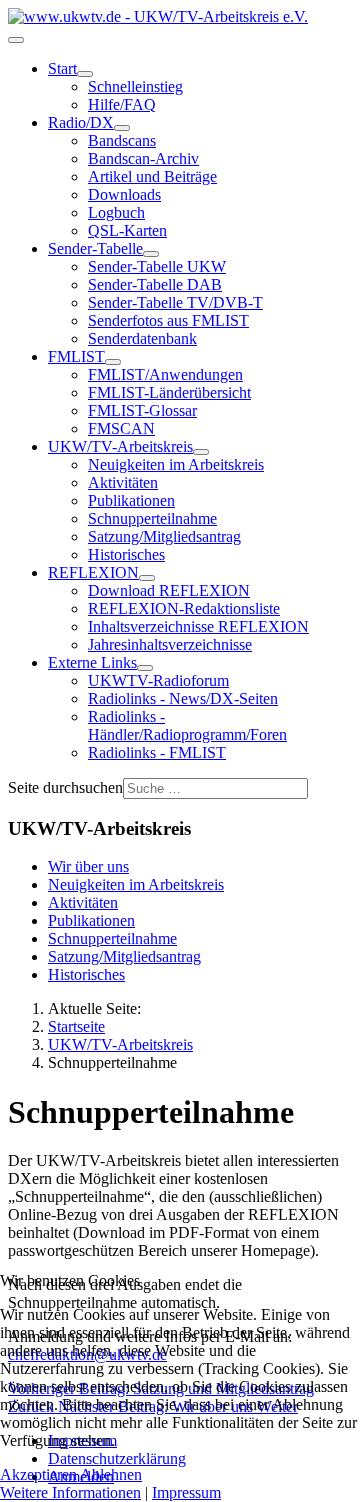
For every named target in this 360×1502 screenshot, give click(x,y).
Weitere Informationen (70, 1492)
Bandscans (122, 140)
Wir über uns (88, 866)
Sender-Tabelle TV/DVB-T (175, 302)
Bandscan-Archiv (143, 158)
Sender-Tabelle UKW (157, 266)
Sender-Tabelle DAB (155, 284)
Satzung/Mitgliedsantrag (164, 536)
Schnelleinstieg (135, 86)
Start (62, 68)
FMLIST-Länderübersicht (169, 392)
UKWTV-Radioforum (158, 680)
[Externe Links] (145, 668)
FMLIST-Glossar (142, 410)
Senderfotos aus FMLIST (168, 320)
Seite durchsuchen (65, 787)
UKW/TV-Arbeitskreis (120, 446)
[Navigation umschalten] (16, 40)
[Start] (85, 74)
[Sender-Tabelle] (151, 254)
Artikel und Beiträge (152, 176)
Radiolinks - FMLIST (157, 752)
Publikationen (131, 500)
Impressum (186, 1492)
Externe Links (92, 662)
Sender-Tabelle (95, 248)
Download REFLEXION (169, 590)
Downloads (124, 194)
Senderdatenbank (142, 338)
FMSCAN (121, 428)
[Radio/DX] (122, 128)
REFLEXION (93, 572)
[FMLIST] (113, 362)
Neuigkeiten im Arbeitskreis (176, 464)
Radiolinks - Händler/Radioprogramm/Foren (187, 725)
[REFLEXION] (147, 578)
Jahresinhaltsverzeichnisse (170, 644)
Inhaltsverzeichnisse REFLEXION (198, 626)
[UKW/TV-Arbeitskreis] (201, 452)
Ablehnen (111, 1474)
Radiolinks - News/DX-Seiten (183, 698)
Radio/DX (81, 122)
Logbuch (116, 212)
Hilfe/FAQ (122, 104)
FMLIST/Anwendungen (165, 374)
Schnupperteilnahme (152, 518)
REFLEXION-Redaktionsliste (184, 608)
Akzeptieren (38, 1474)
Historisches (126, 554)
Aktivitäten (123, 482)
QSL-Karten (127, 230)
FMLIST (76, 356)
